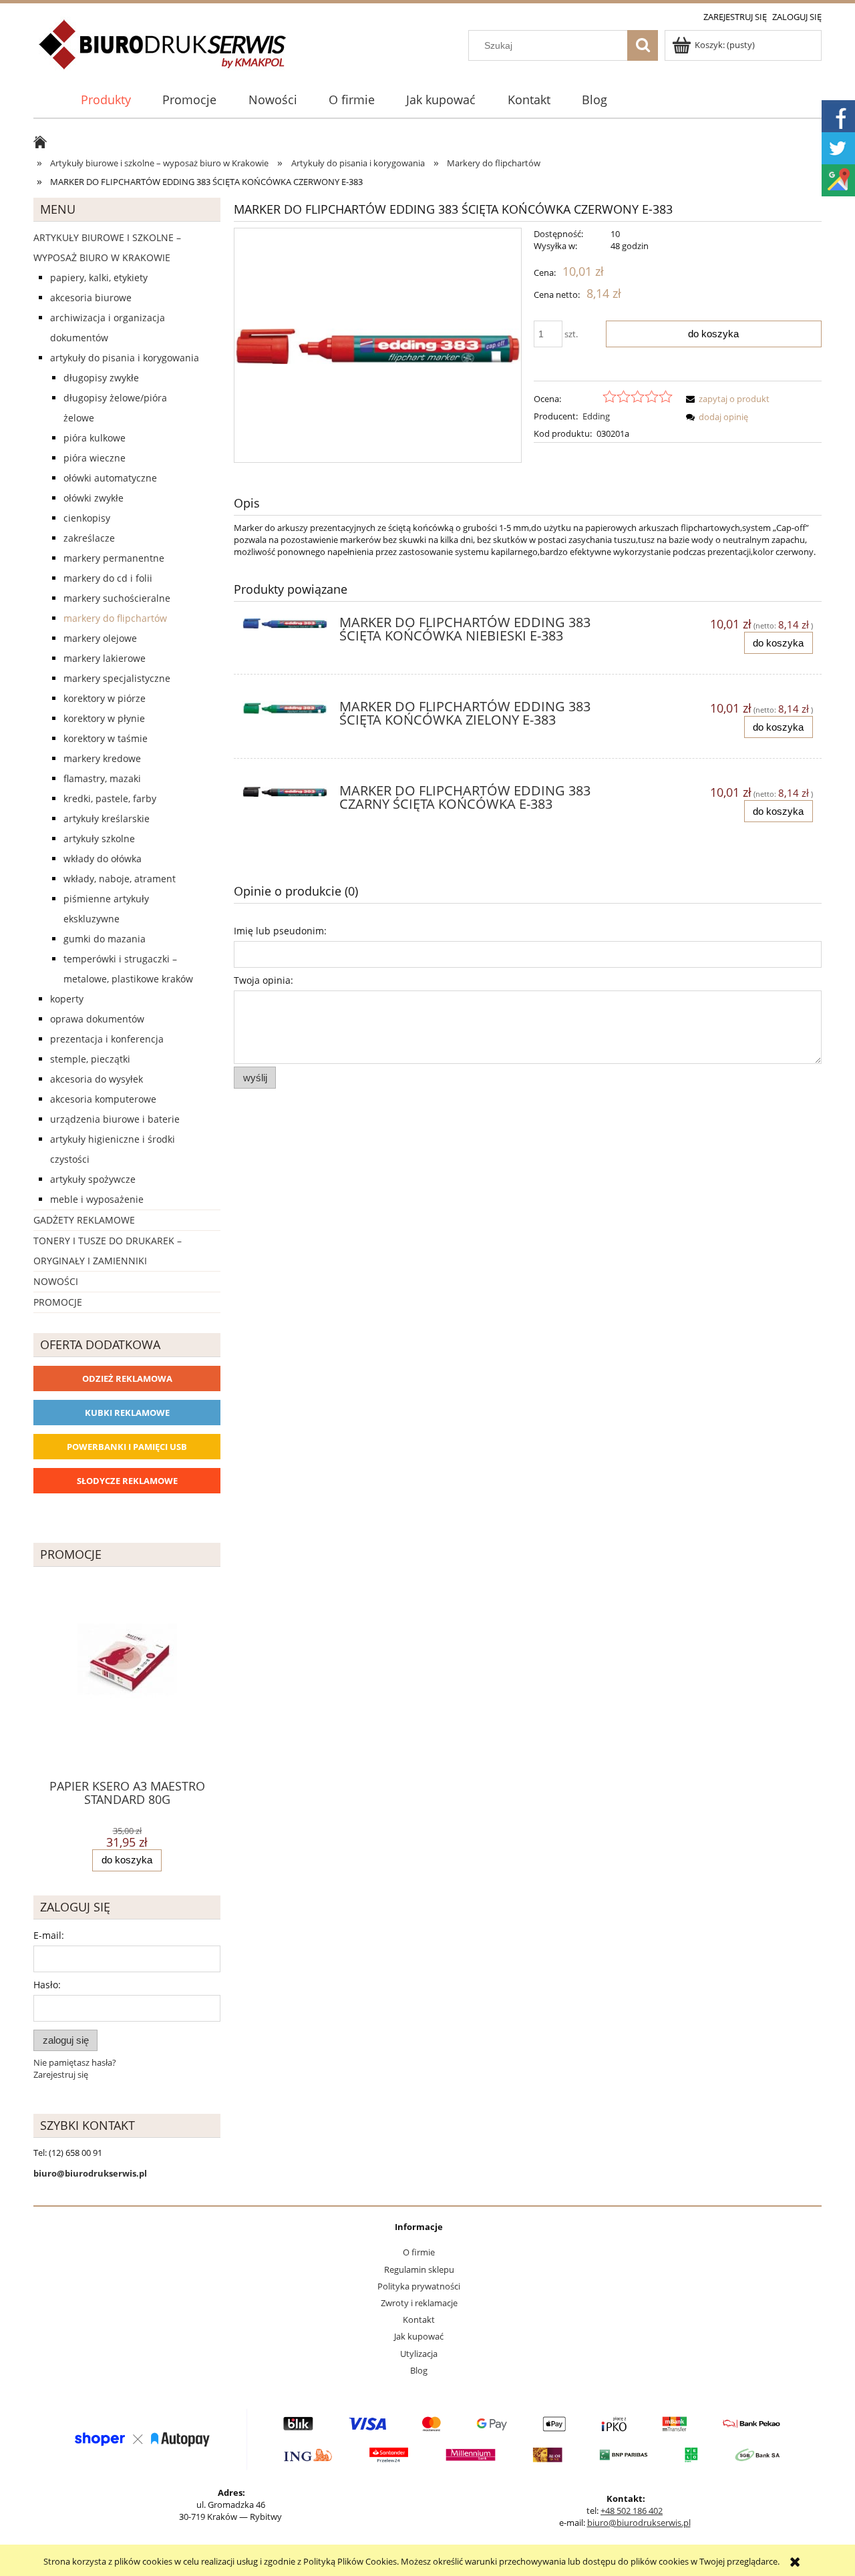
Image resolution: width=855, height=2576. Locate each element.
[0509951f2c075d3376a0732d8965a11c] (378, 345)
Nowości (56, 1281)
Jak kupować (419, 2336)
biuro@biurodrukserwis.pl (639, 2523)
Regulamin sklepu (419, 2269)
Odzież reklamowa (127, 1378)
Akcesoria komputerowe (103, 1099)
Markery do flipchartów (115, 618)
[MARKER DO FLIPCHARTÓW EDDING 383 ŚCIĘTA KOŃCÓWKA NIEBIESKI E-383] (285, 626)
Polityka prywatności (419, 2286)
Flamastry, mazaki (102, 778)
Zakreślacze (89, 538)
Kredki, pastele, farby (110, 798)
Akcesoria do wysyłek (97, 1079)
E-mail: (49, 1935)
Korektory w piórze (105, 698)
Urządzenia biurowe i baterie (115, 1119)
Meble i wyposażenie (97, 1199)
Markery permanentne (114, 558)
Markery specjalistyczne (117, 678)
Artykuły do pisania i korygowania (125, 358)
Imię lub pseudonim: (280, 931)
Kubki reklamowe (127, 1413)
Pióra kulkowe (95, 438)
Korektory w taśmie (106, 738)
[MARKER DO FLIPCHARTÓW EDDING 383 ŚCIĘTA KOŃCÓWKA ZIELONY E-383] (285, 711)
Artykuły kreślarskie (107, 818)
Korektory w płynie (104, 718)
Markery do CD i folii (108, 578)
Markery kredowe (102, 758)
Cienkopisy (87, 518)
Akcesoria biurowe (91, 298)
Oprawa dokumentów (97, 1019)
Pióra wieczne (95, 458)
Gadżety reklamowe (84, 1220)
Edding (596, 416)
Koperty (67, 999)
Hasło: (47, 1985)
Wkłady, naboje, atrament (120, 879)
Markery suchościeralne (117, 598)
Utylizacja (419, 2354)
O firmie (419, 2252)
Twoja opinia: (264, 980)
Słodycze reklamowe (127, 1481)
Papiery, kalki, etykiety (99, 278)
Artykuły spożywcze (93, 1179)
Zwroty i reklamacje (419, 2303)
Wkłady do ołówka (103, 859)
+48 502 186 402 (632, 2511)
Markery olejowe (100, 638)
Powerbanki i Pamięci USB (127, 1447)
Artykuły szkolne (99, 839)
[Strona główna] (163, 52)
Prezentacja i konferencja (107, 1039)
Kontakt (419, 2320)
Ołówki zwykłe (94, 498)
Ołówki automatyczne (110, 478)
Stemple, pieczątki (90, 1059)
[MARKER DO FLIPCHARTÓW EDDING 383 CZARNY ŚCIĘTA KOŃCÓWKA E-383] (285, 795)
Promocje (58, 1302)
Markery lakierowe (105, 658)
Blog (419, 2370)
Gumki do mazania (105, 939)
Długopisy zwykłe (101, 378)
